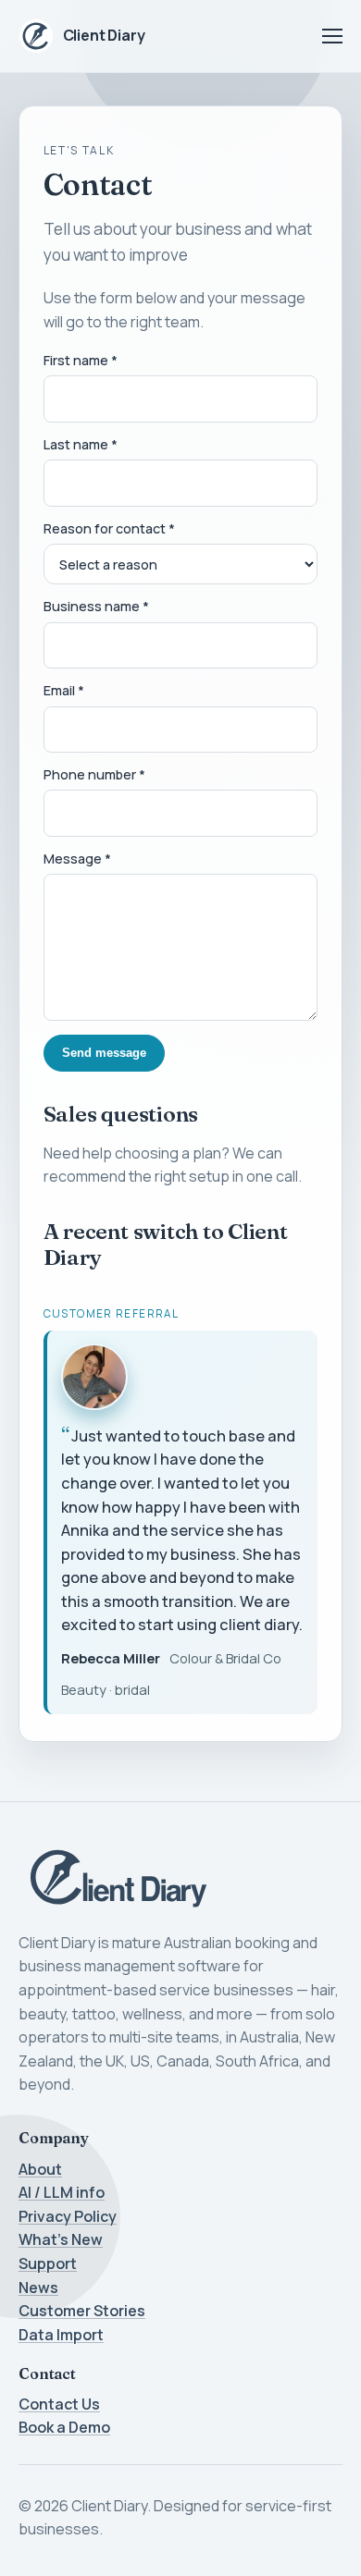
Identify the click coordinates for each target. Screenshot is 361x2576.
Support (48, 2263)
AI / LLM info (62, 2192)
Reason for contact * (109, 528)
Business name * (96, 606)
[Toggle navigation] (332, 36)
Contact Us (59, 2404)
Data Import (61, 2335)
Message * (77, 859)
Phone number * (94, 774)
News (38, 2288)
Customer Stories (82, 2311)
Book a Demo (64, 2427)
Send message (104, 1053)
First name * (81, 360)
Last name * (81, 444)
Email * (64, 690)
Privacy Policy (68, 2216)
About (40, 2169)
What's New (61, 2239)
